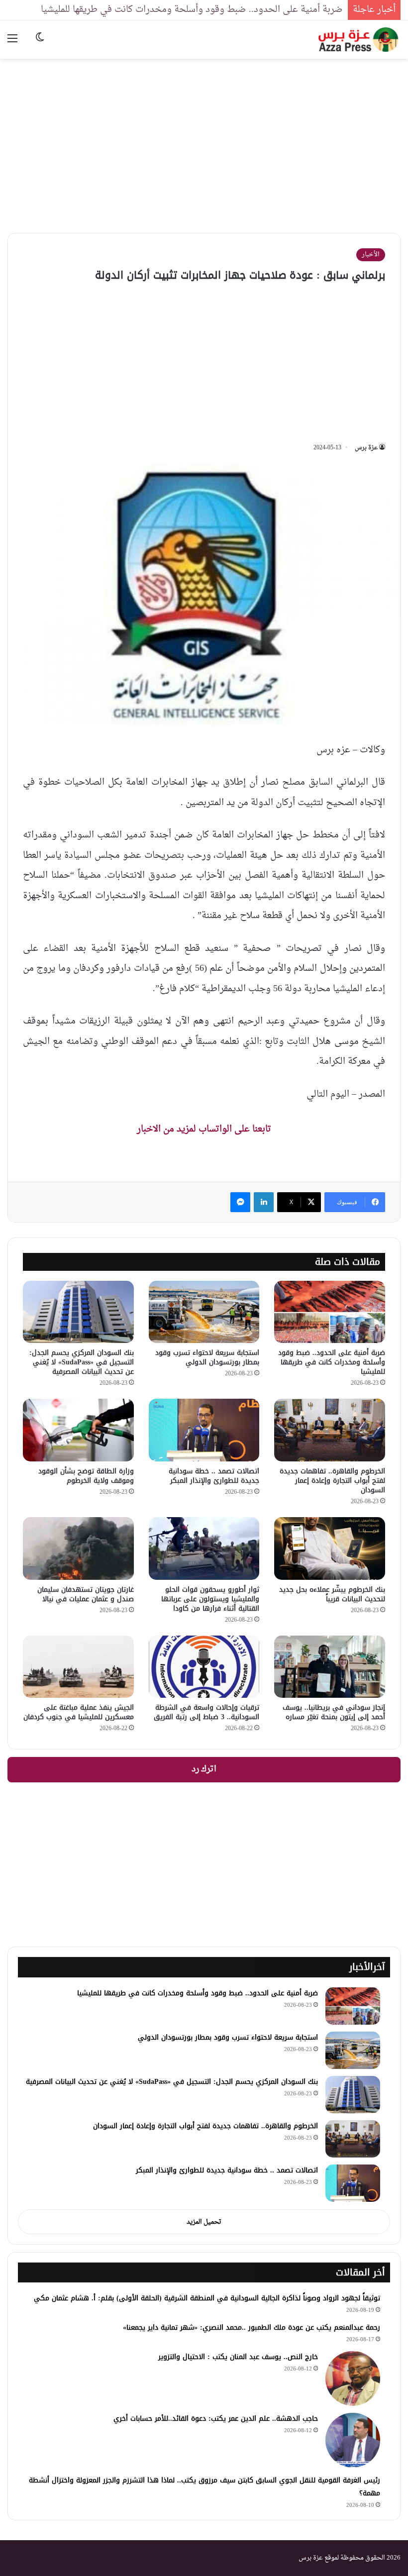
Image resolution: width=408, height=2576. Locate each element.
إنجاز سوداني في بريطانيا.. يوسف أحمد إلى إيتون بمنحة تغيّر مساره (334, 1712)
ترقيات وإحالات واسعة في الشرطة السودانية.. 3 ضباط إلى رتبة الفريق (206, 1712)
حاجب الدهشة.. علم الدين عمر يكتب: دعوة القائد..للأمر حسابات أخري (216, 2419)
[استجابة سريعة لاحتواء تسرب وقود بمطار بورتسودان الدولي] (204, 1312)
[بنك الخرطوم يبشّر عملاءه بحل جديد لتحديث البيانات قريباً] (330, 1548)
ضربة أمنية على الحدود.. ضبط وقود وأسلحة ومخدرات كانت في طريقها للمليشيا (192, 10)
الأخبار (371, 255)
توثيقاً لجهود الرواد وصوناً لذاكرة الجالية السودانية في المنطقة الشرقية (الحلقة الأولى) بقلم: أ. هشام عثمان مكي (207, 2298)
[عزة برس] (359, 40)
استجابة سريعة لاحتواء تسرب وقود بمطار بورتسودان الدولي (207, 1357)
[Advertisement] (204, 138)
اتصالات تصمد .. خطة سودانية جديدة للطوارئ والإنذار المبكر (214, 1476)
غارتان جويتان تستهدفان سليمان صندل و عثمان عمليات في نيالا (86, 1594)
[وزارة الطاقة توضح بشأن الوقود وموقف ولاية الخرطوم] (78, 1430)
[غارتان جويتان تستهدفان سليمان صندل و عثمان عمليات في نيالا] (78, 1548)
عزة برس (366, 448)
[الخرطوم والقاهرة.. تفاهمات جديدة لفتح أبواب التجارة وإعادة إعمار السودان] (330, 1430)
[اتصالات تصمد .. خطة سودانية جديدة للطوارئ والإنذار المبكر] (204, 1430)
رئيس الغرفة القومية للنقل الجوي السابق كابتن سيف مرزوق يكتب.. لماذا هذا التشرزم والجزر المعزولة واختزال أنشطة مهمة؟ (204, 2487)
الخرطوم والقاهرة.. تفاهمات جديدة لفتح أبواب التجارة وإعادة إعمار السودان (332, 1481)
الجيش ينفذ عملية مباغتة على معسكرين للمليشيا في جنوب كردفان (79, 1712)
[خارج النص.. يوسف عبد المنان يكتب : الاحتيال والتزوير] (353, 2378)
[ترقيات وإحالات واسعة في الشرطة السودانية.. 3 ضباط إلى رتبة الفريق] (204, 1667)
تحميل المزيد (204, 2222)
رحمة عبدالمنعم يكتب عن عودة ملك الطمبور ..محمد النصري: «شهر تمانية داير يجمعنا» (252, 2327)
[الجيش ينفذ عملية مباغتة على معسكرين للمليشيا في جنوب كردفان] (78, 1667)
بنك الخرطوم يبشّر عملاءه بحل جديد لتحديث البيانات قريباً (332, 1594)
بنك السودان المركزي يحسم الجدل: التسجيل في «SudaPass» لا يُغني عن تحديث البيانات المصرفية (82, 1362)
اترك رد (204, 1769)
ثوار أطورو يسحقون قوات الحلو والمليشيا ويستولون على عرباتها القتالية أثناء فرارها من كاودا (210, 1599)
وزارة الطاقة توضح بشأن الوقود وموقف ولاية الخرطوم (86, 1476)
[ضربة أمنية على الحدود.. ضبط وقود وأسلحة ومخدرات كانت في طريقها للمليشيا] (330, 1312)
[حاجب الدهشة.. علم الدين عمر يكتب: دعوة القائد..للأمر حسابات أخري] (353, 2440)
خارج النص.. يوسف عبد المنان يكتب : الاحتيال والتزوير (238, 2357)
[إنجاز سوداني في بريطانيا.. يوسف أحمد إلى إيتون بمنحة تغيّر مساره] (330, 1667)
